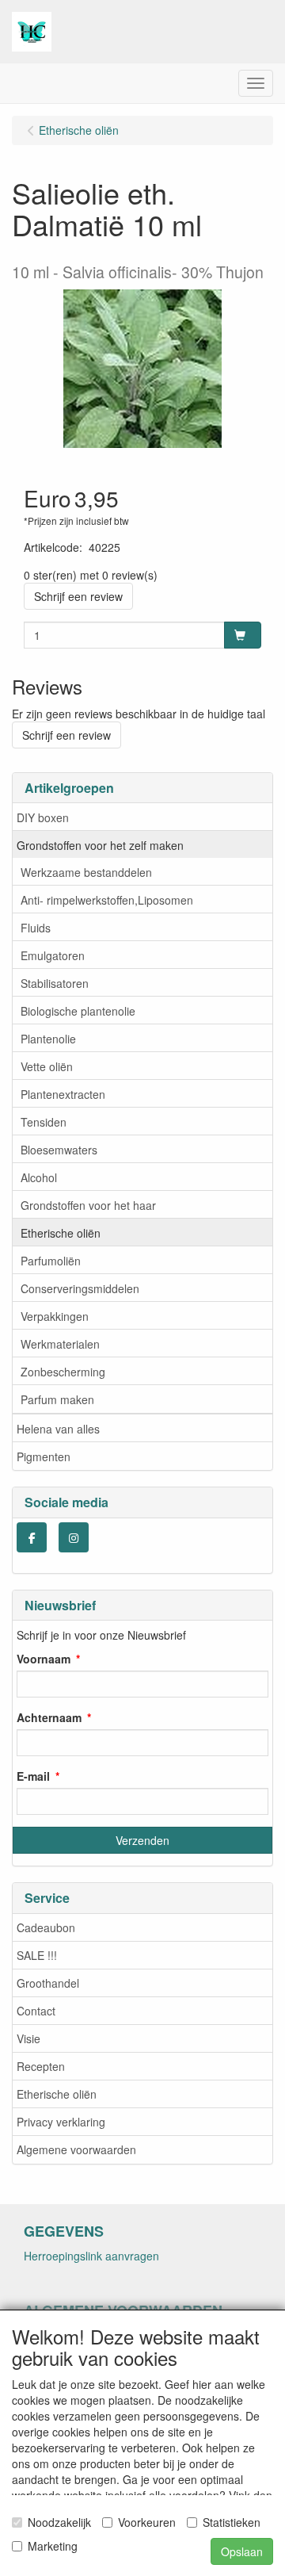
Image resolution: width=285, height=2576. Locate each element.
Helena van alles (58, 1429)
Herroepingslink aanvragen (91, 2256)
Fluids (36, 928)
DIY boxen (43, 817)
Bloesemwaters (59, 1150)
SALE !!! (37, 1955)
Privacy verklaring (61, 2122)
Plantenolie (48, 1039)
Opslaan (242, 2551)
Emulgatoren (53, 955)
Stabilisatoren (55, 983)
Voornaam (44, 1659)
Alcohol (39, 1177)
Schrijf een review (78, 596)
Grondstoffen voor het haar (88, 1205)
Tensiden (44, 1122)
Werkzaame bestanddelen (86, 872)
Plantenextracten (63, 1094)
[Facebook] (32, 1537)
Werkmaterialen (60, 1344)
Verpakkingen (55, 1316)
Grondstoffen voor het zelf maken (100, 845)
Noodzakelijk (59, 2522)
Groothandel (48, 1983)
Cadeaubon (46, 1927)
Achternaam (49, 1717)
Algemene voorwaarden (76, 2149)
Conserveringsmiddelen (80, 1288)
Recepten (41, 2066)
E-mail (33, 1776)
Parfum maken (57, 1399)
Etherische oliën (61, 1233)
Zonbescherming (63, 1372)
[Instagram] (74, 1537)
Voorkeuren (147, 2522)
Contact (36, 2011)
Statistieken (232, 2522)
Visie (28, 2038)
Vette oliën (47, 1066)
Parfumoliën (51, 1261)
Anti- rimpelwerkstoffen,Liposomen (107, 900)
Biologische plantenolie (78, 1011)
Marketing (53, 2546)
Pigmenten (44, 1456)
